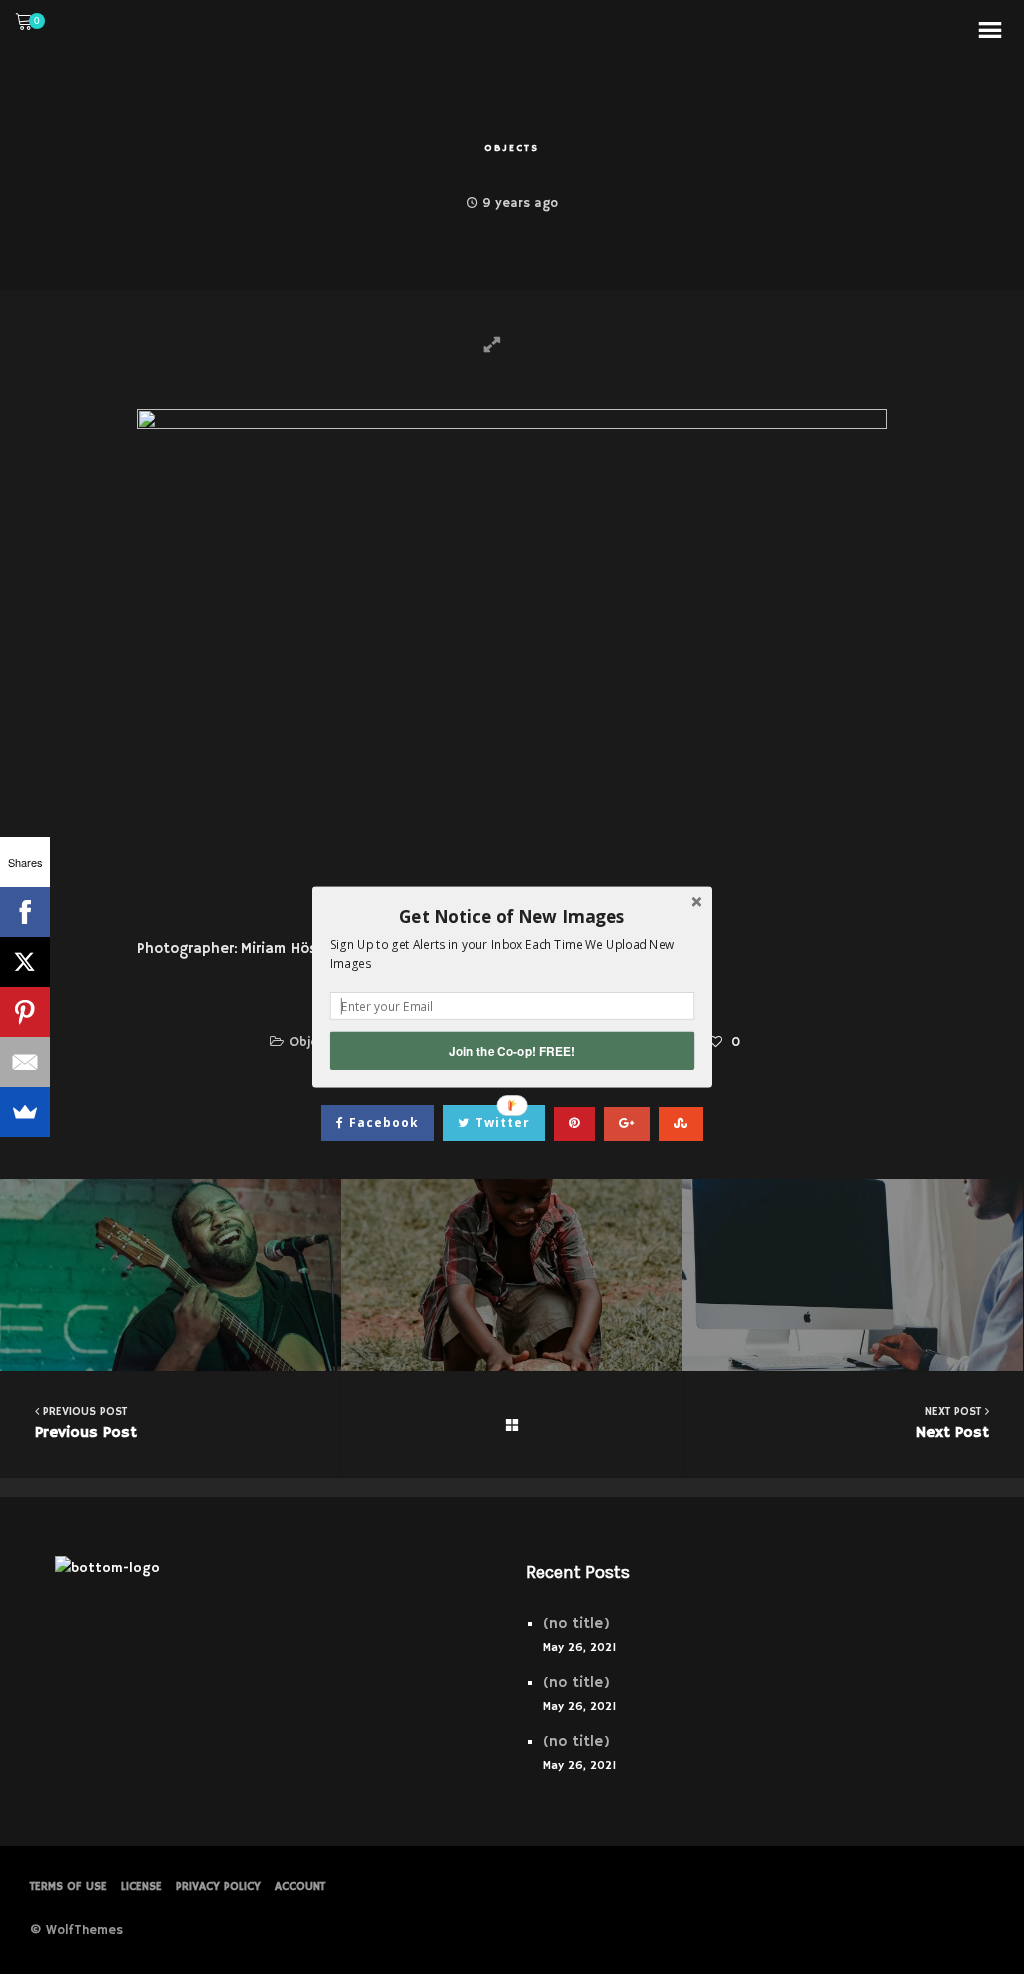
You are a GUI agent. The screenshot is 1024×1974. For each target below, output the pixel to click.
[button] (512, 916)
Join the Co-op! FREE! (512, 1050)
